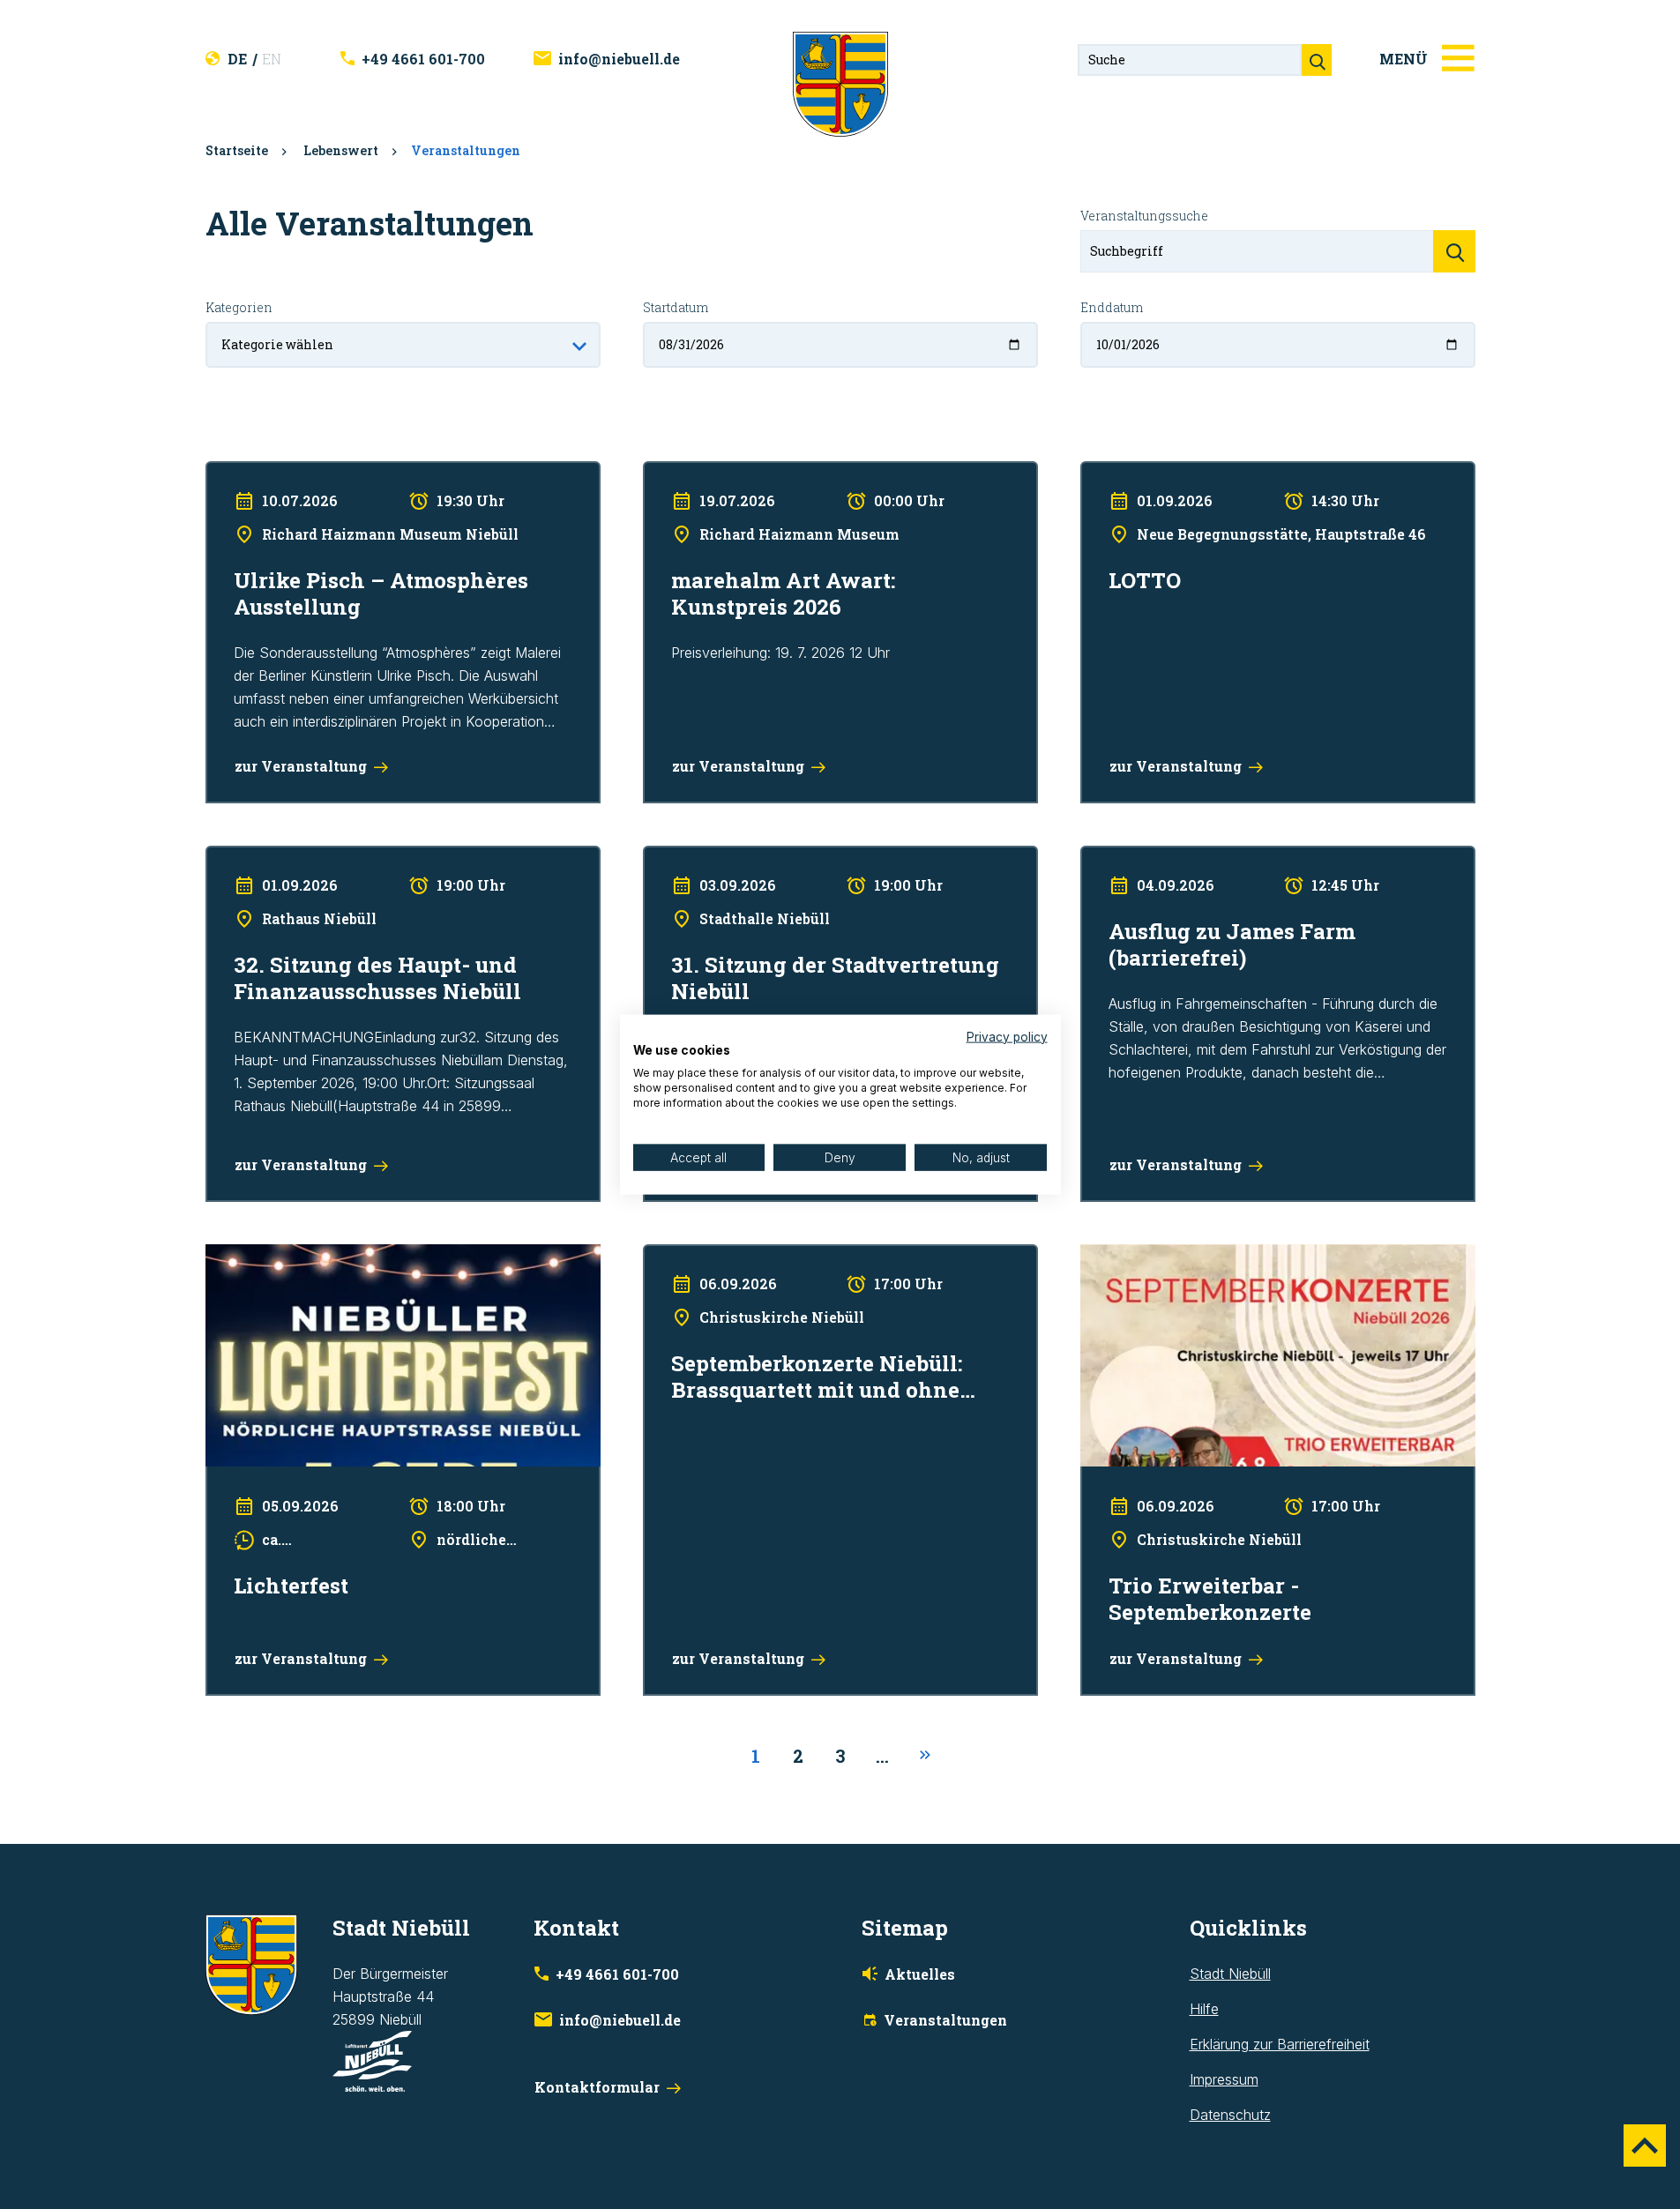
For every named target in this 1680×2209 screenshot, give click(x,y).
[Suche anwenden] (1454, 251)
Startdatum (676, 307)
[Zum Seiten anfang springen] (1645, 2146)
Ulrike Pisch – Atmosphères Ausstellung (331, 473)
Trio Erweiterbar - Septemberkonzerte (1201, 1256)
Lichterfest (239, 1256)
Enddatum (1112, 307)
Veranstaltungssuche (1144, 216)
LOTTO (1103, 473)
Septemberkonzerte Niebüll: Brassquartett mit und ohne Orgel (839, 1256)
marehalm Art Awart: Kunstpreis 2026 (761, 473)
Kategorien (239, 307)
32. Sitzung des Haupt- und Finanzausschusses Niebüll (382, 857)
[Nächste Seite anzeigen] (925, 1756)
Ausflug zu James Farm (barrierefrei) (1197, 857)
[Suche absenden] (1317, 60)
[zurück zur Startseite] (840, 83)
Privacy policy (1007, 1036)
